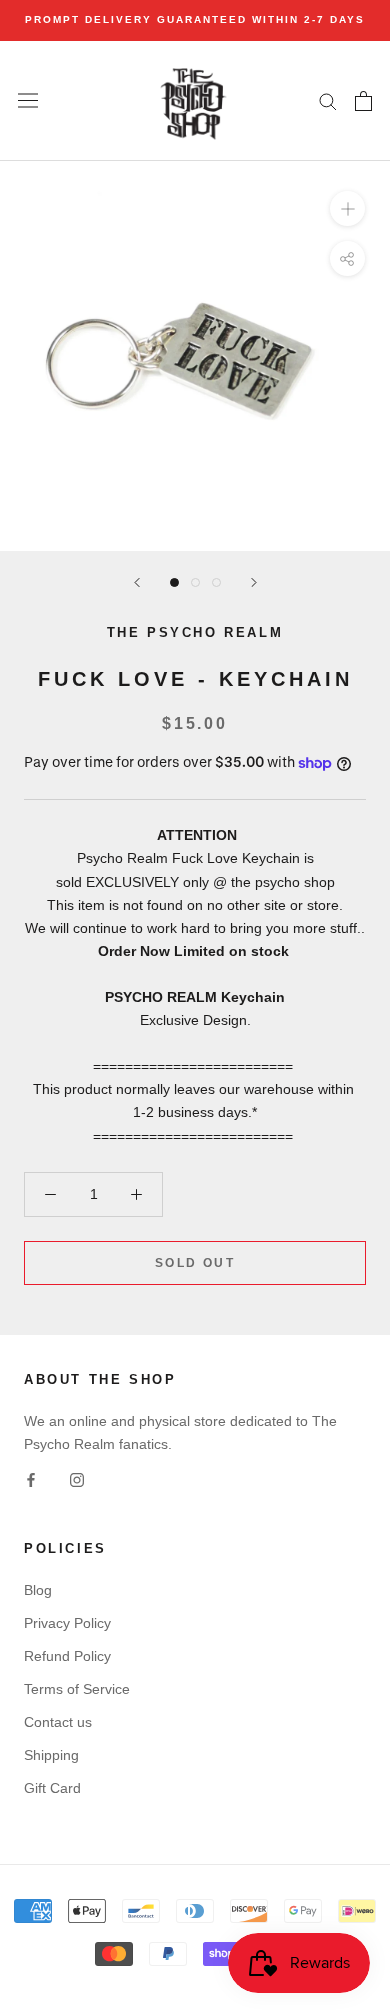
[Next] (254, 582)
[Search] (328, 100)
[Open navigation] (28, 101)
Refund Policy (67, 1656)
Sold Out (195, 1263)
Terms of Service (77, 1689)
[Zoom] (347, 207)
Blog (38, 1590)
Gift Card (52, 1788)
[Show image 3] (216, 582)
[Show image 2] (195, 582)
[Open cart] (363, 101)
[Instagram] (77, 1478)
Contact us (58, 1722)
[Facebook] (31, 1478)
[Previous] (137, 582)
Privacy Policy (67, 1623)
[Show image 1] (174, 582)
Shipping (51, 1755)
